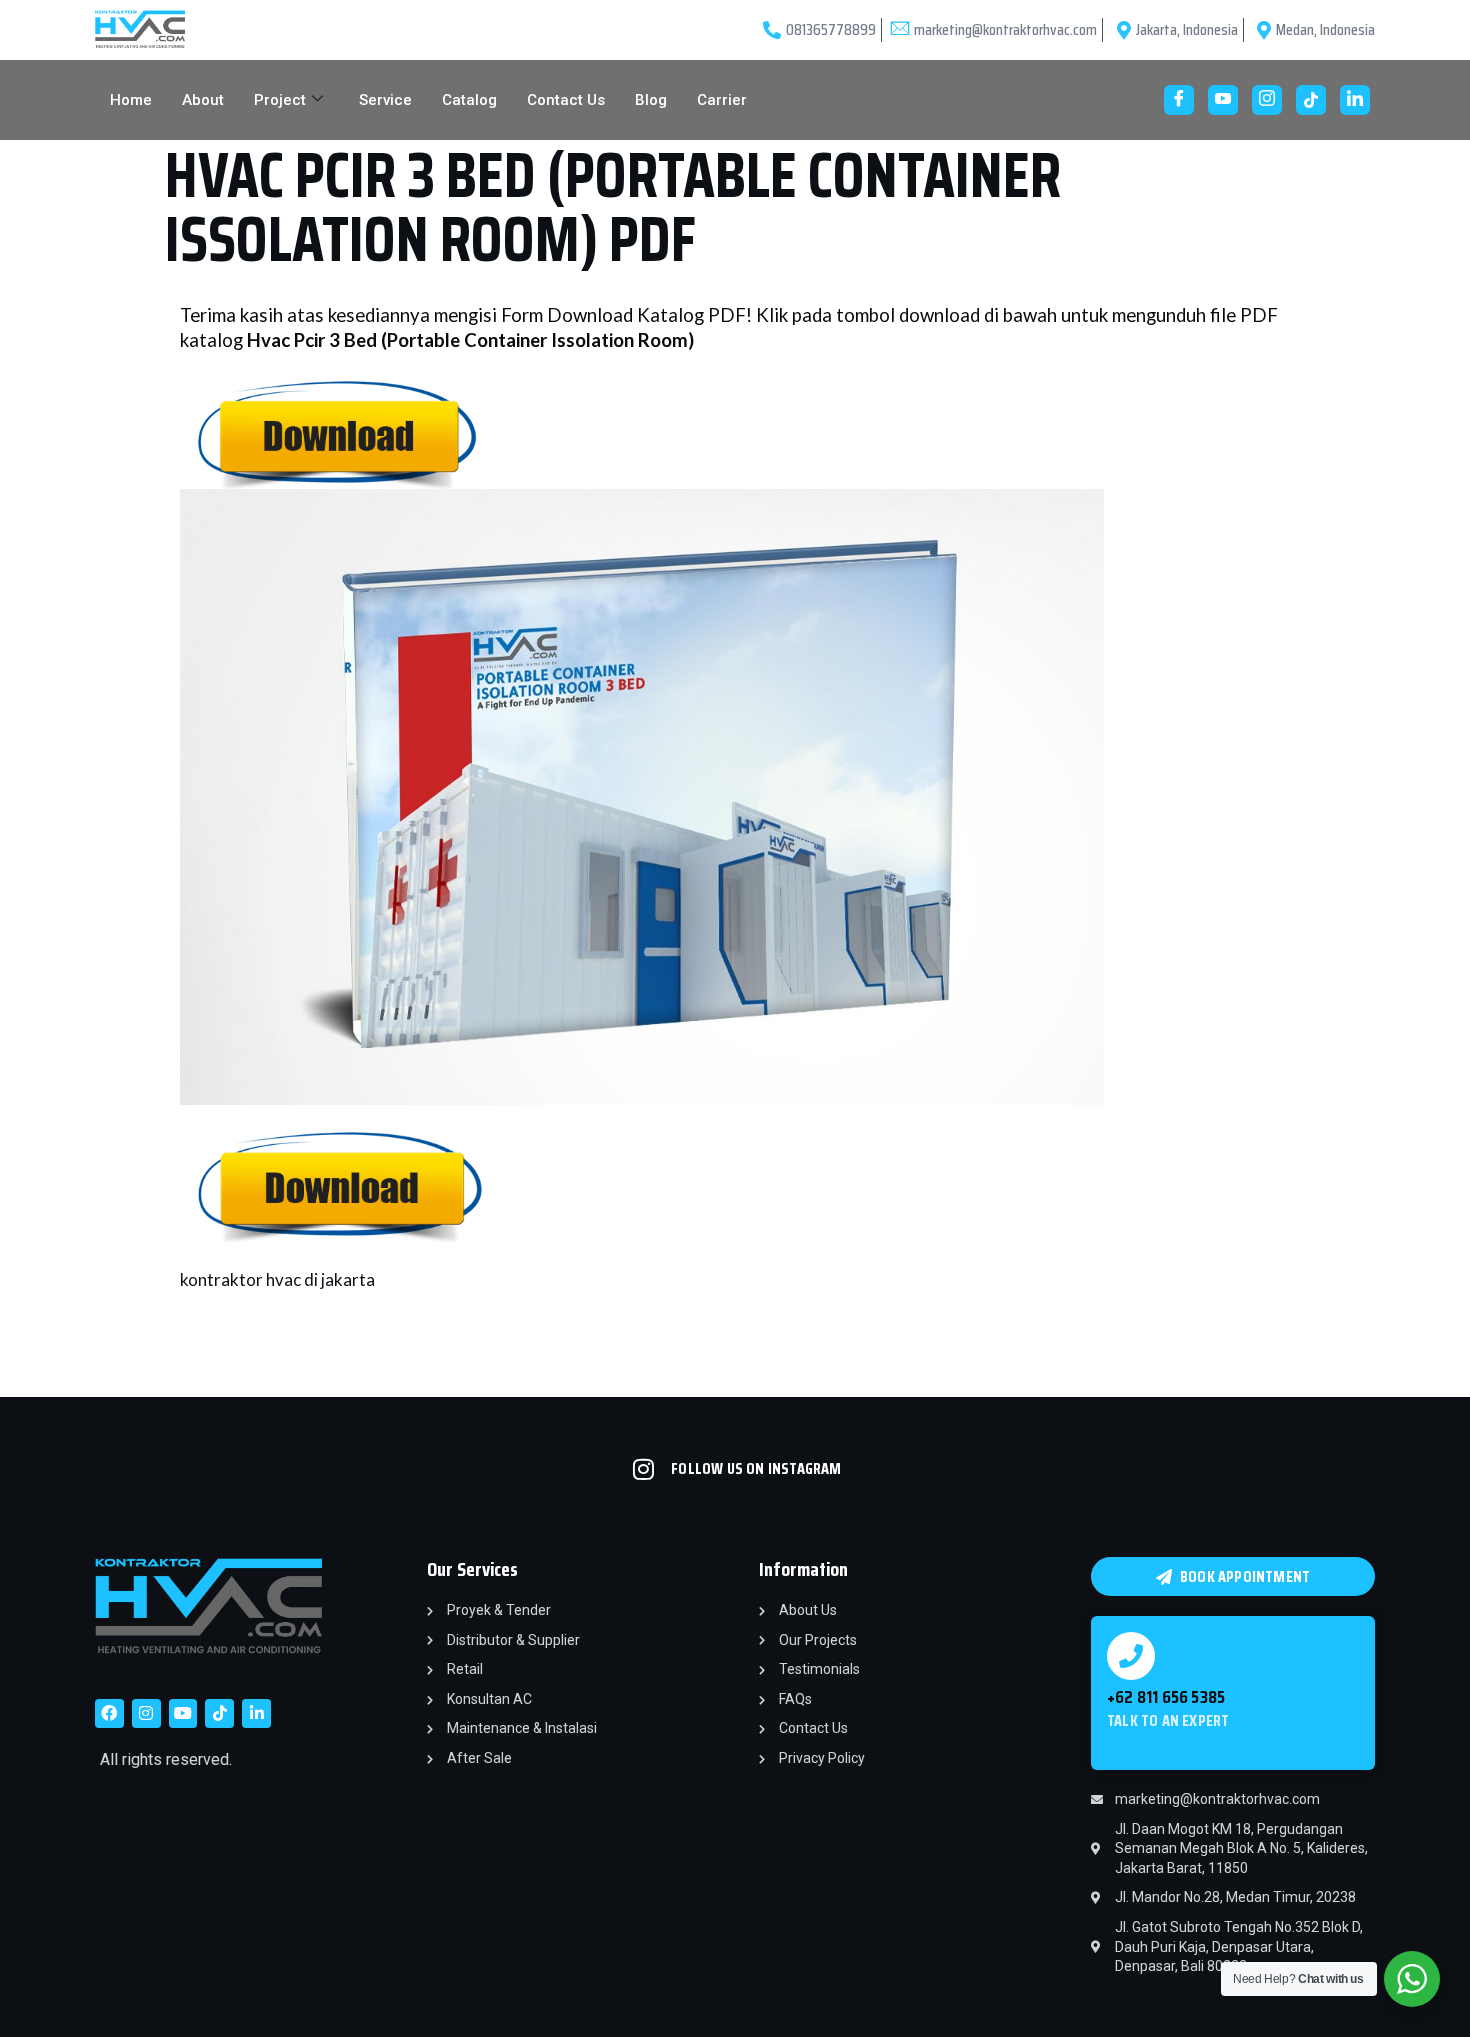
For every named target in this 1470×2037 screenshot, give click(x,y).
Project (280, 100)
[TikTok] (1311, 100)
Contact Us (566, 100)
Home (131, 100)
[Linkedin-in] (256, 1713)
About (203, 100)
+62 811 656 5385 (1166, 1697)
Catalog (469, 100)
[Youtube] (1223, 100)
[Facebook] (1179, 100)
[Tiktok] (219, 1713)
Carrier (722, 100)
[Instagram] (1267, 100)
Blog (651, 100)
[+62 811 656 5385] (1131, 1656)
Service (385, 100)
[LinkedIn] (1355, 100)
